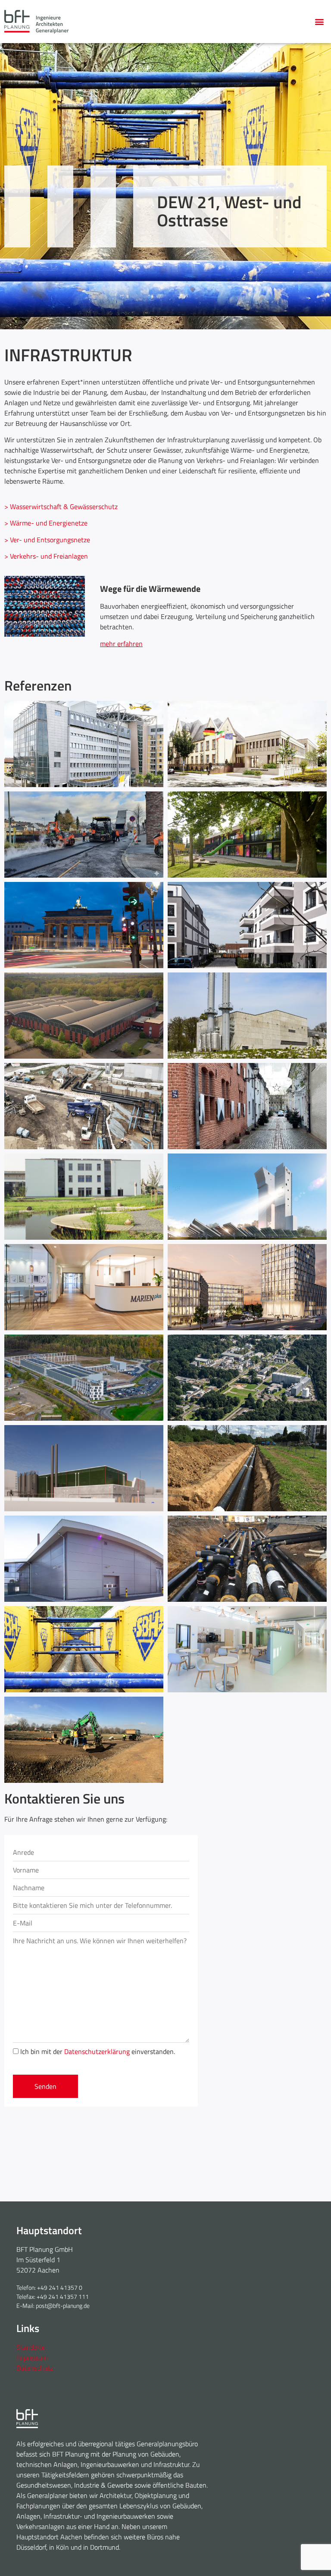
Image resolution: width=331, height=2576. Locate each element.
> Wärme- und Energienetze (46, 523)
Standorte (31, 2347)
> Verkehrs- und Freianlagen (46, 556)
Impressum (32, 2357)
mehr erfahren (121, 644)
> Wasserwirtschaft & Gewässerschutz (61, 506)
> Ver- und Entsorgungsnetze (47, 540)
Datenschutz (35, 2368)
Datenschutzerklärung (97, 2051)
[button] (320, 22)
